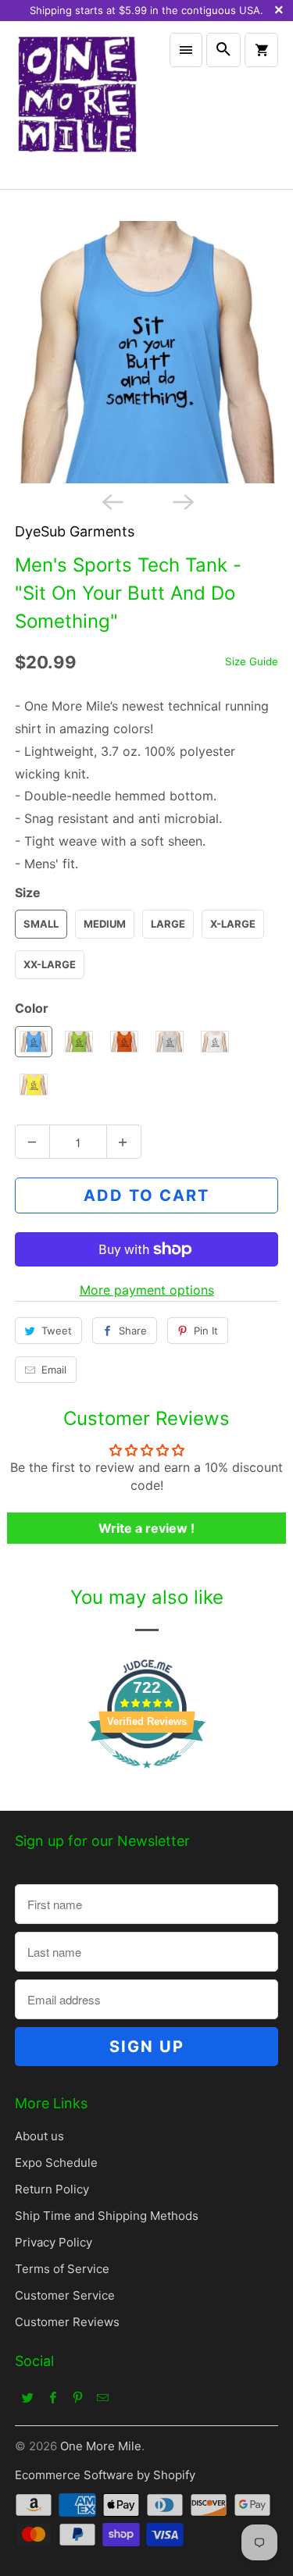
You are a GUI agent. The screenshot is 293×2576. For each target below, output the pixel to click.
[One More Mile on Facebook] (52, 2397)
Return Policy (52, 2189)
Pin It (206, 1331)
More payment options (147, 1290)
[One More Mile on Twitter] (27, 2397)
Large (168, 924)
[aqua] (146, 352)
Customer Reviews (67, 2322)
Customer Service (65, 2295)
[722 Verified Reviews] (147, 1776)
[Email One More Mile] (102, 2397)
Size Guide (252, 661)
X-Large (233, 924)
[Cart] (261, 50)
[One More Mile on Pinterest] (77, 2397)
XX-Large (50, 964)
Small (41, 924)
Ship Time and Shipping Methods (107, 2216)
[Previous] (111, 501)
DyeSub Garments (75, 531)
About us (39, 2136)
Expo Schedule (56, 2163)
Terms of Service (62, 2269)
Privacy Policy (54, 2242)
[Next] (182, 501)
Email (54, 1370)
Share (133, 1331)
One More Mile (101, 2446)
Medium (105, 924)
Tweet (57, 1331)
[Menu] (186, 50)
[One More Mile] (77, 105)
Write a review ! (146, 1528)
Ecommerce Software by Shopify (105, 2475)
